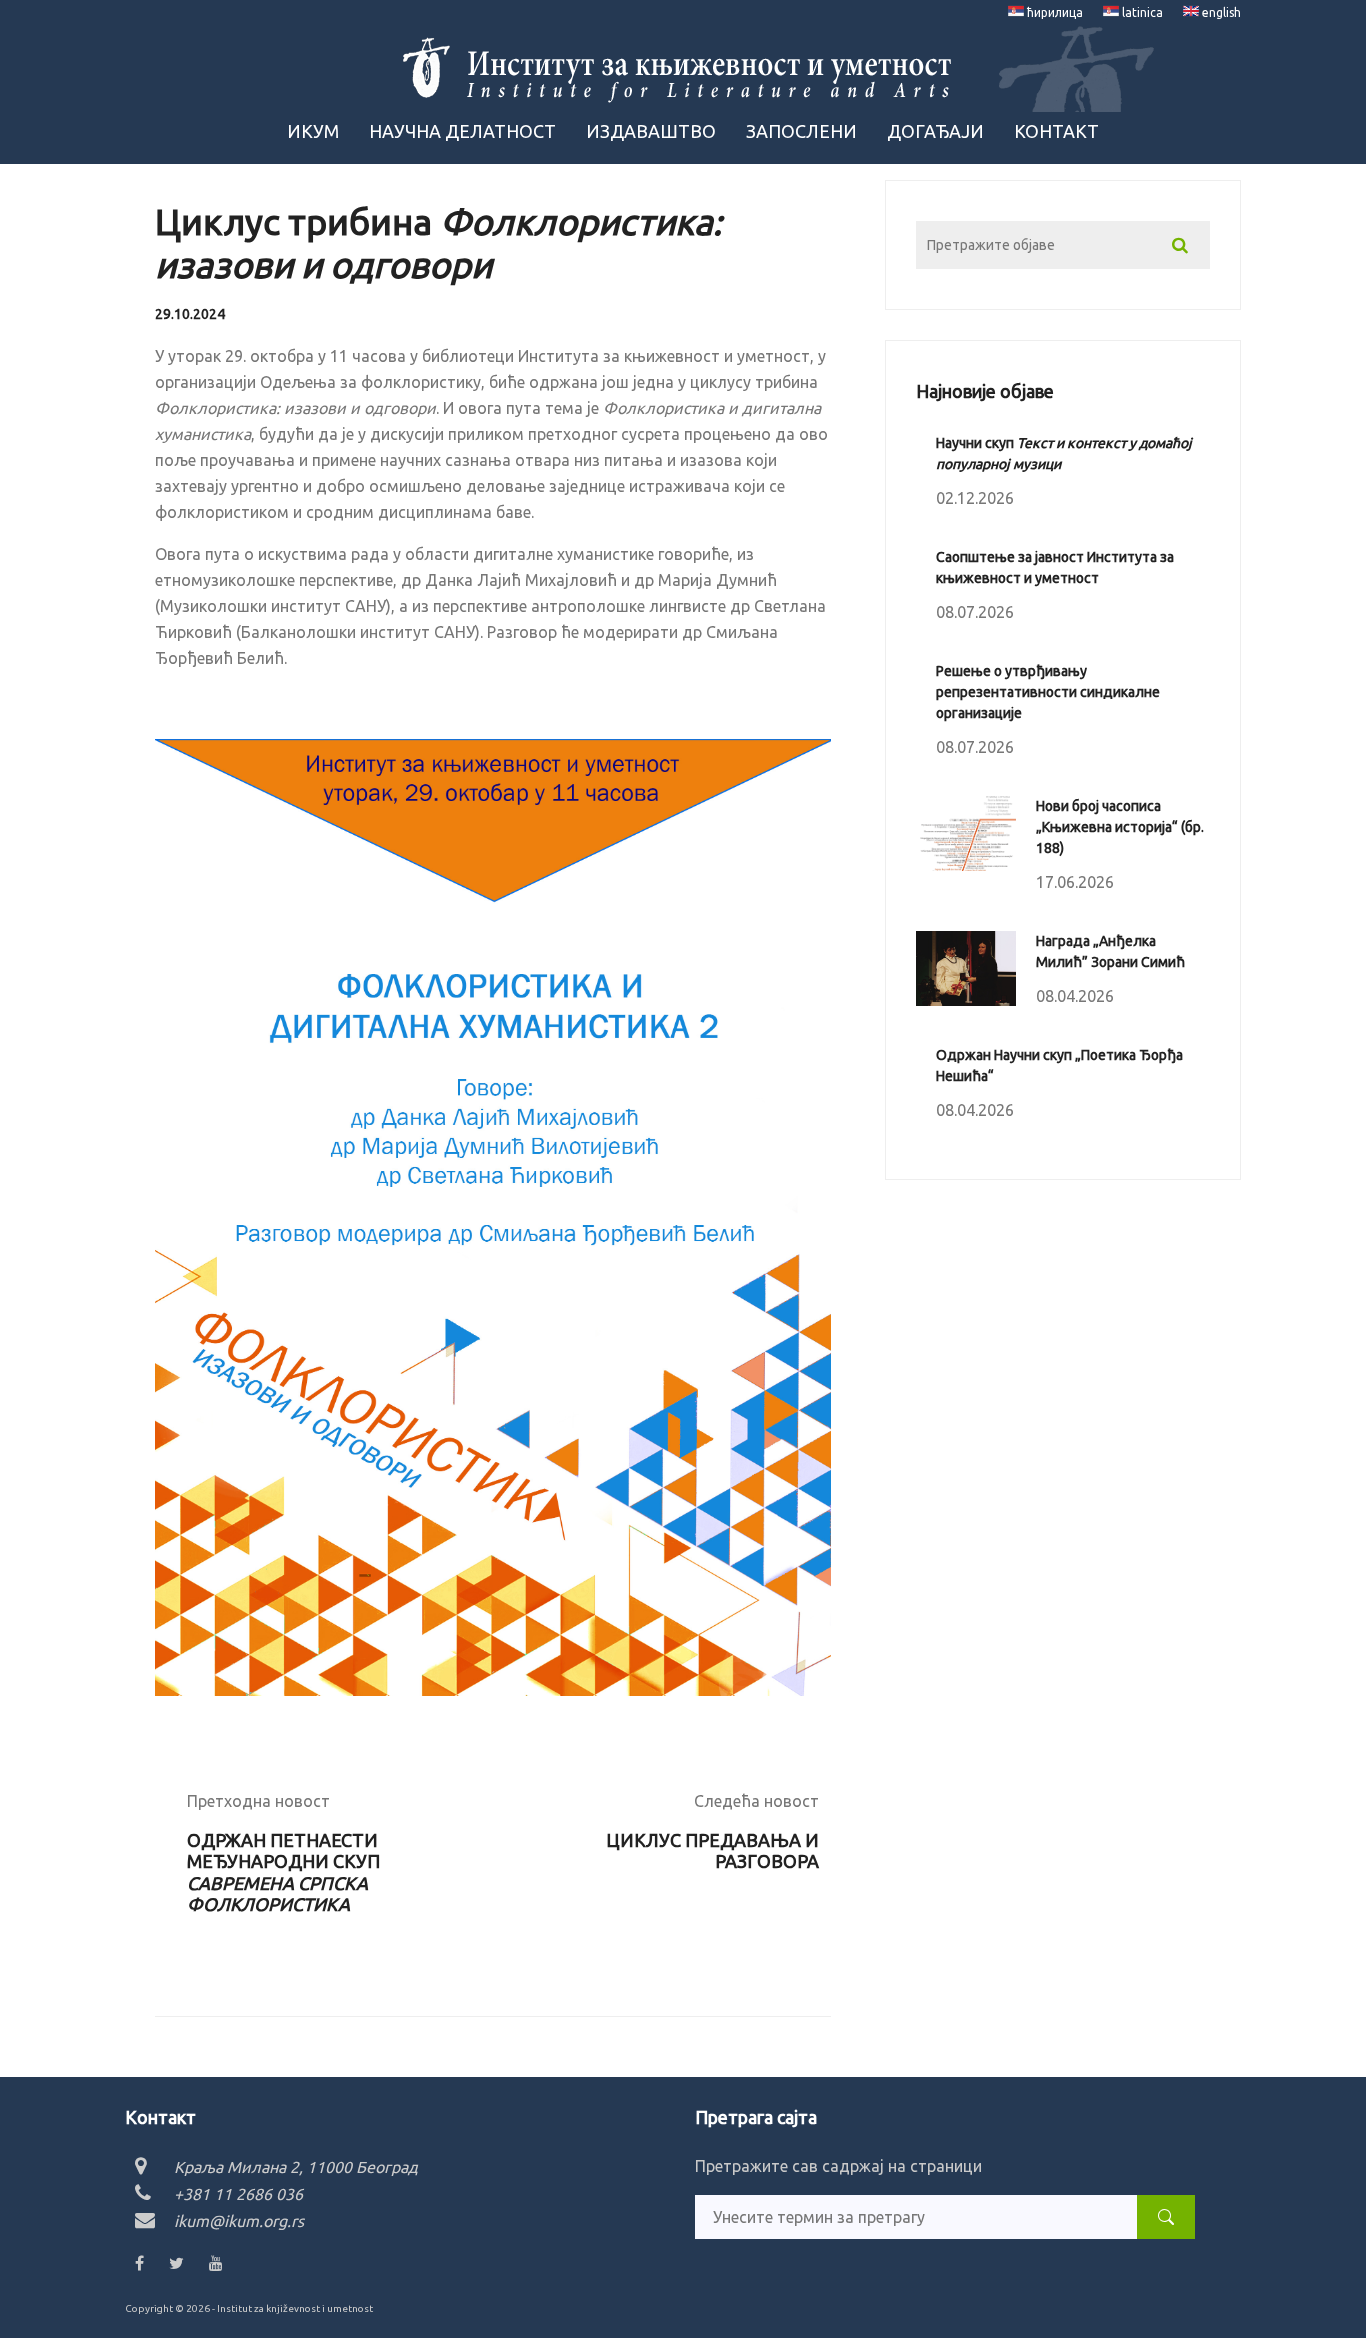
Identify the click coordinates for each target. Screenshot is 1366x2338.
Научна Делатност (462, 131)
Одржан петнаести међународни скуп (283, 1872)
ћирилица (1053, 12)
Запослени (801, 131)
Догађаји (935, 131)
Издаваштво (651, 131)
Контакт (1056, 131)
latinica (1141, 12)
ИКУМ (313, 131)
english (1220, 12)
